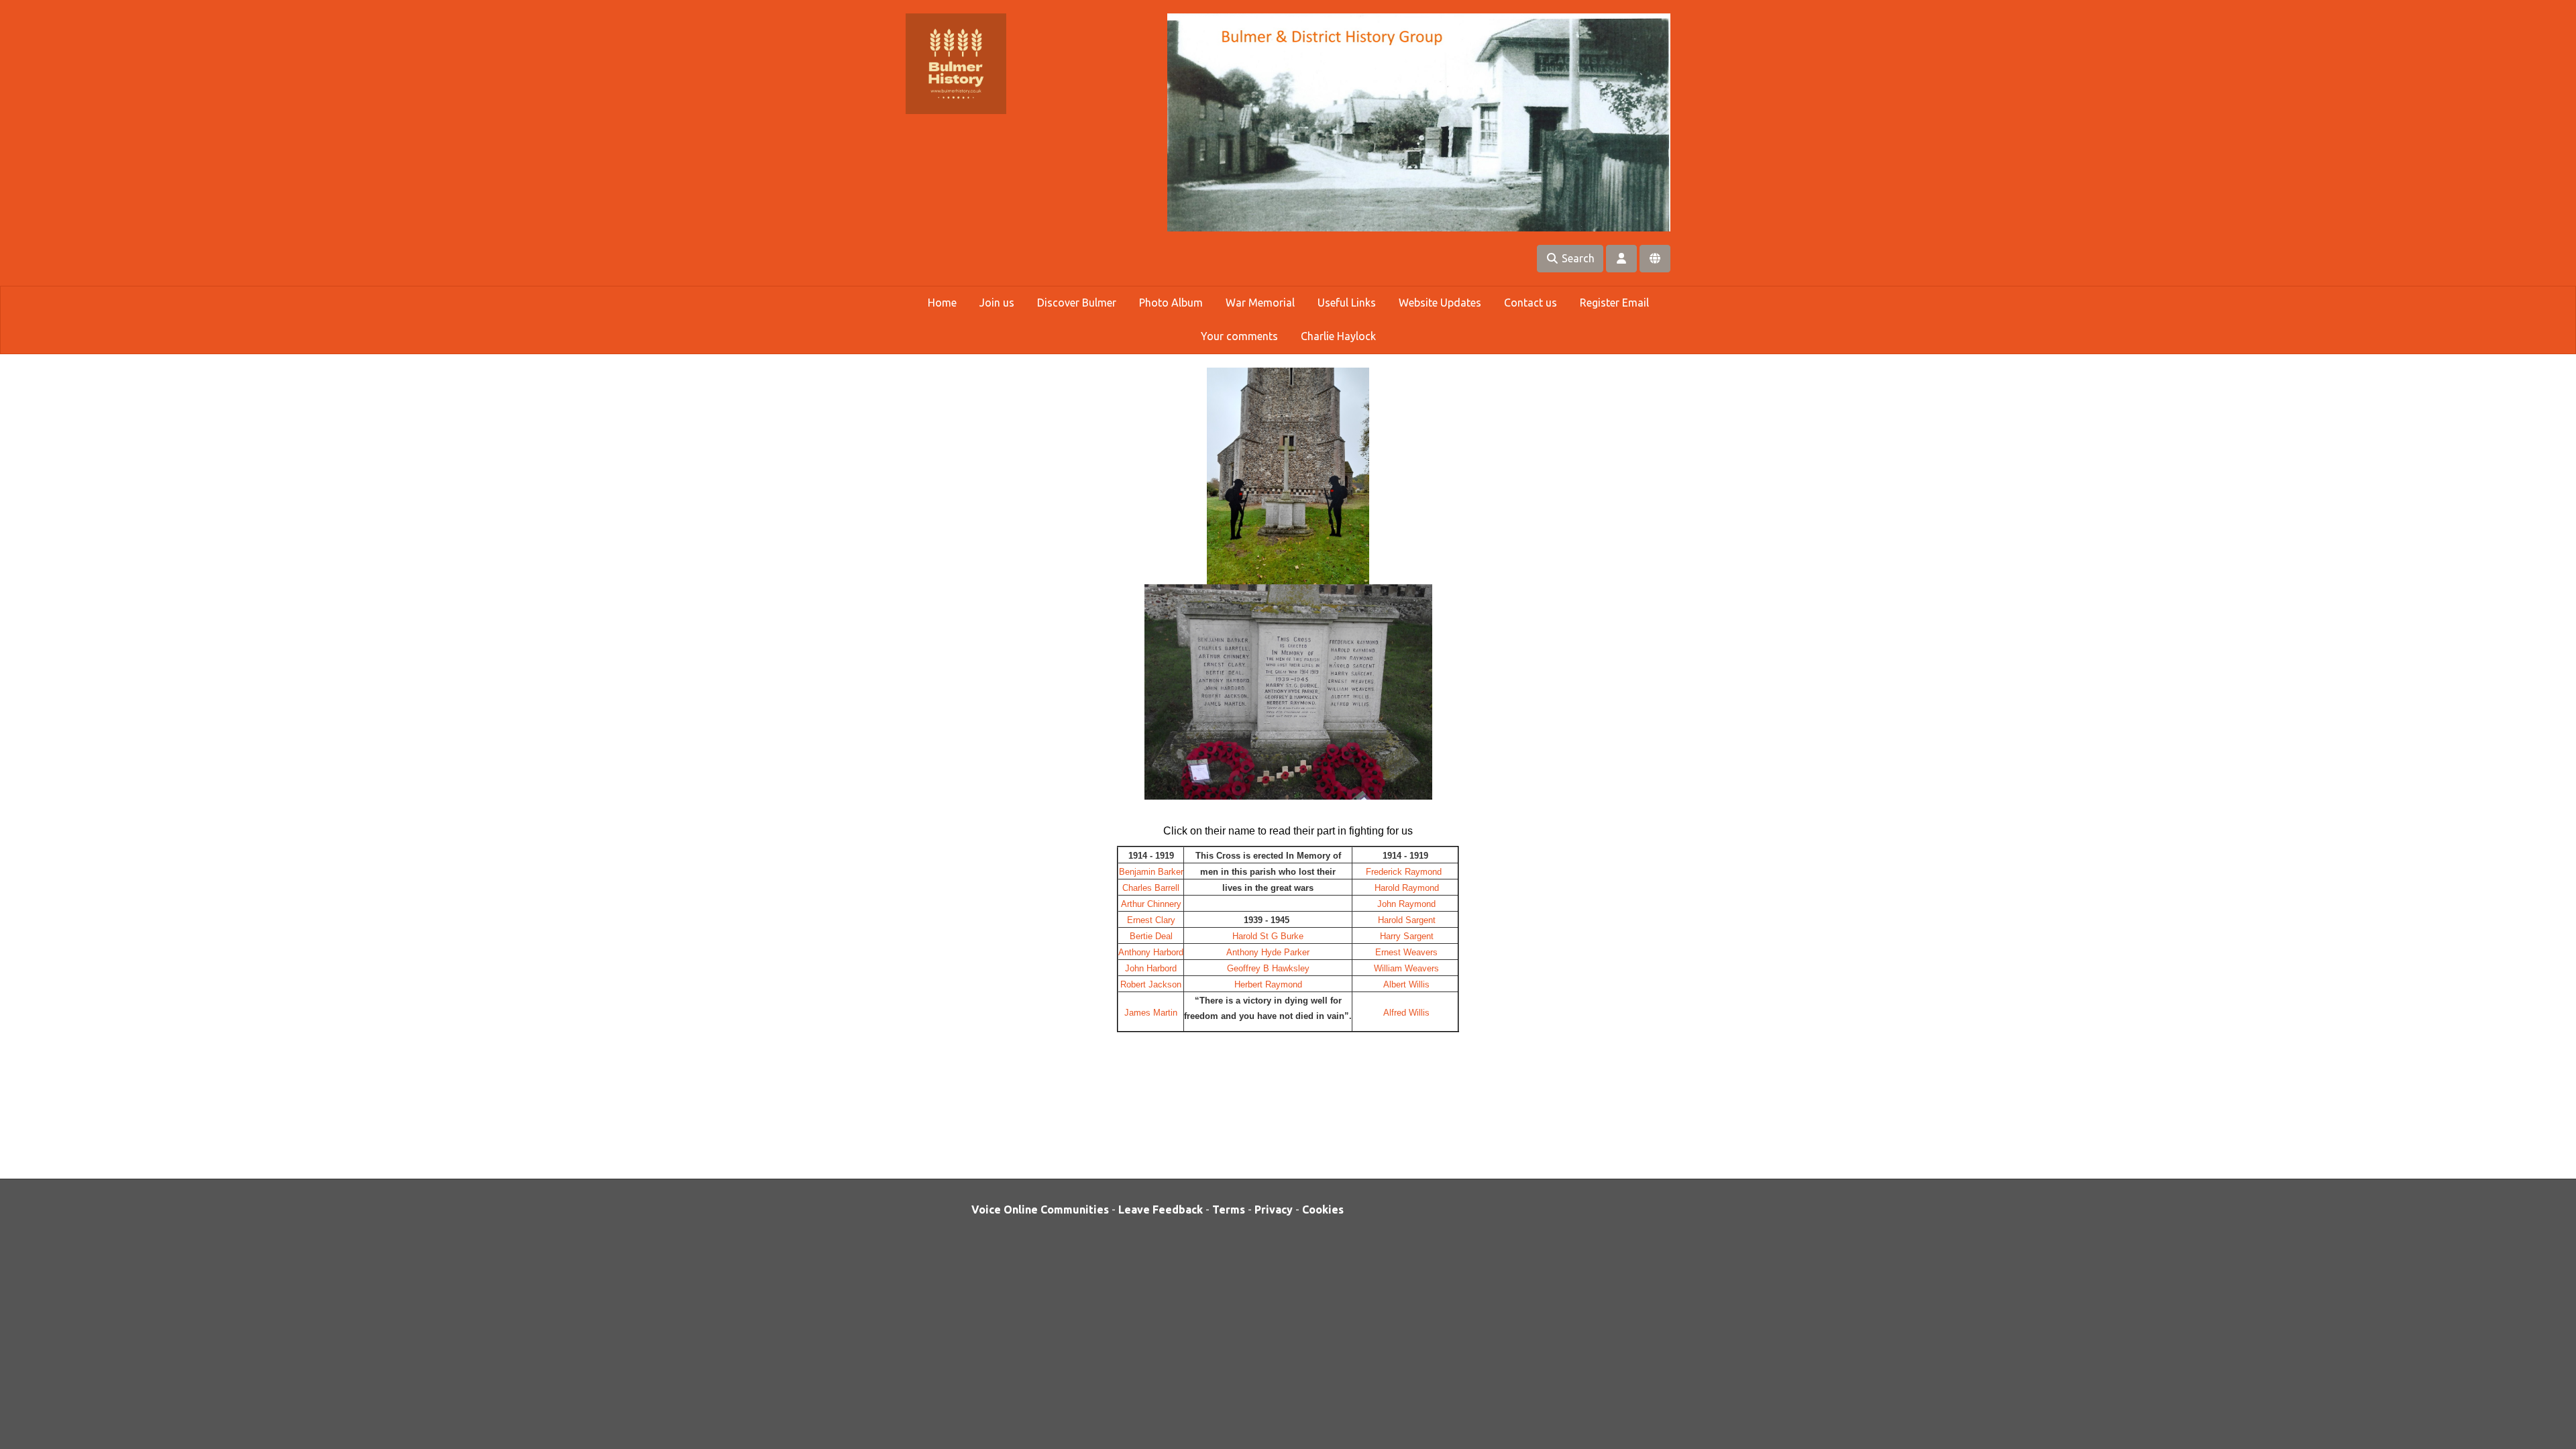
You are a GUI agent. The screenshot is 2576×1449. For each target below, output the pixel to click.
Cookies (1323, 1210)
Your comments (1239, 336)
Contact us (1531, 303)
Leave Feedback (1161, 1210)
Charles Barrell (1151, 888)
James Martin (1151, 1013)
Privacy (1274, 1210)
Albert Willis (1406, 984)
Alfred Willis (1406, 1013)
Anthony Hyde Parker (1268, 952)
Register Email (1614, 303)
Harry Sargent (1407, 936)
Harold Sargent (1407, 920)
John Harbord (1151, 968)
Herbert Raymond (1268, 984)
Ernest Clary (1151, 920)
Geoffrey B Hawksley (1268, 968)
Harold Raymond (1407, 888)
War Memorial (1260, 303)
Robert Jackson (1151, 984)
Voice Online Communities (1040, 1210)
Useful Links (1347, 303)
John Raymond (1405, 904)
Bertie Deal (1151, 936)
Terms (1229, 1210)
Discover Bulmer (1077, 303)
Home (942, 303)
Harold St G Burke (1268, 936)
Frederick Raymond (1406, 872)
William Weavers (1405, 968)
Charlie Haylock (1338, 336)
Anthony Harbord (1151, 952)
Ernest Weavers (1406, 952)
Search (1577, 258)
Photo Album (1171, 303)
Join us (997, 303)
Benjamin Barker (1151, 872)
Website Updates (1440, 303)
